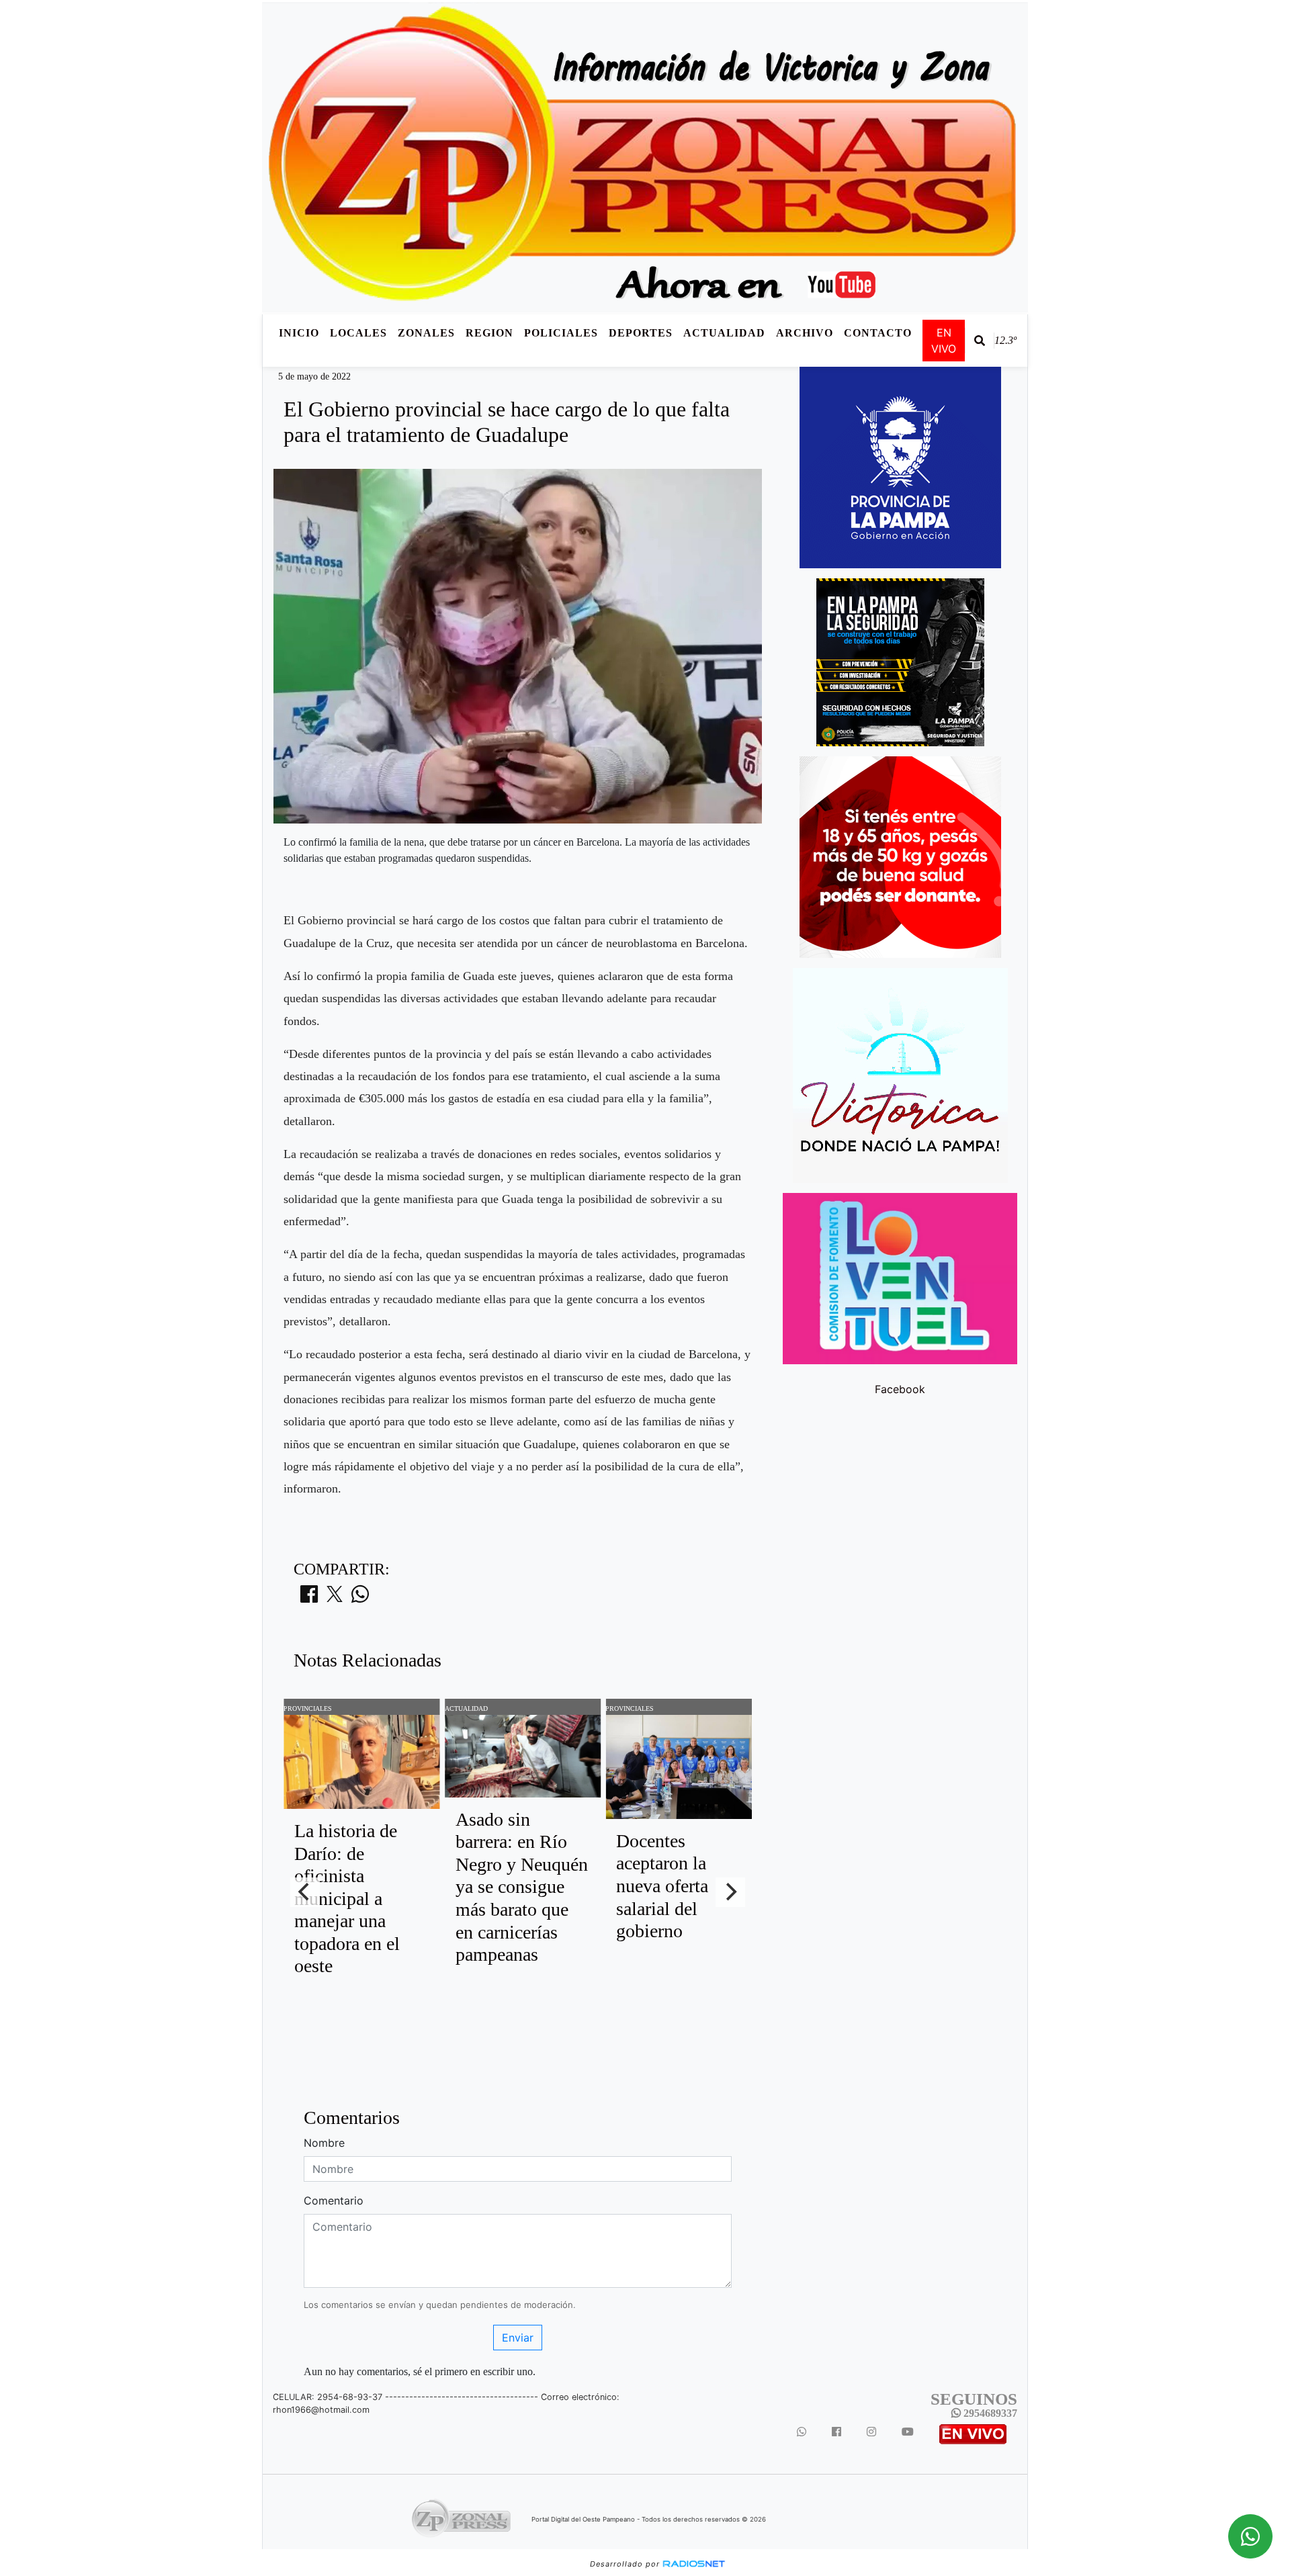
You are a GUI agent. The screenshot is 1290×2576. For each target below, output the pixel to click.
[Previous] (305, 1892)
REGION (489, 333)
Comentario (334, 2201)
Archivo (805, 333)
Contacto (878, 333)
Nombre (324, 2143)
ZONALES (426, 333)
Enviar (518, 2338)
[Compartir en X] (335, 1598)
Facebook (900, 1389)
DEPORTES (641, 333)
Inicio (299, 333)
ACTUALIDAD (724, 333)
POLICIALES (561, 333)
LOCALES (358, 333)
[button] (980, 341)
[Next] (730, 1892)
